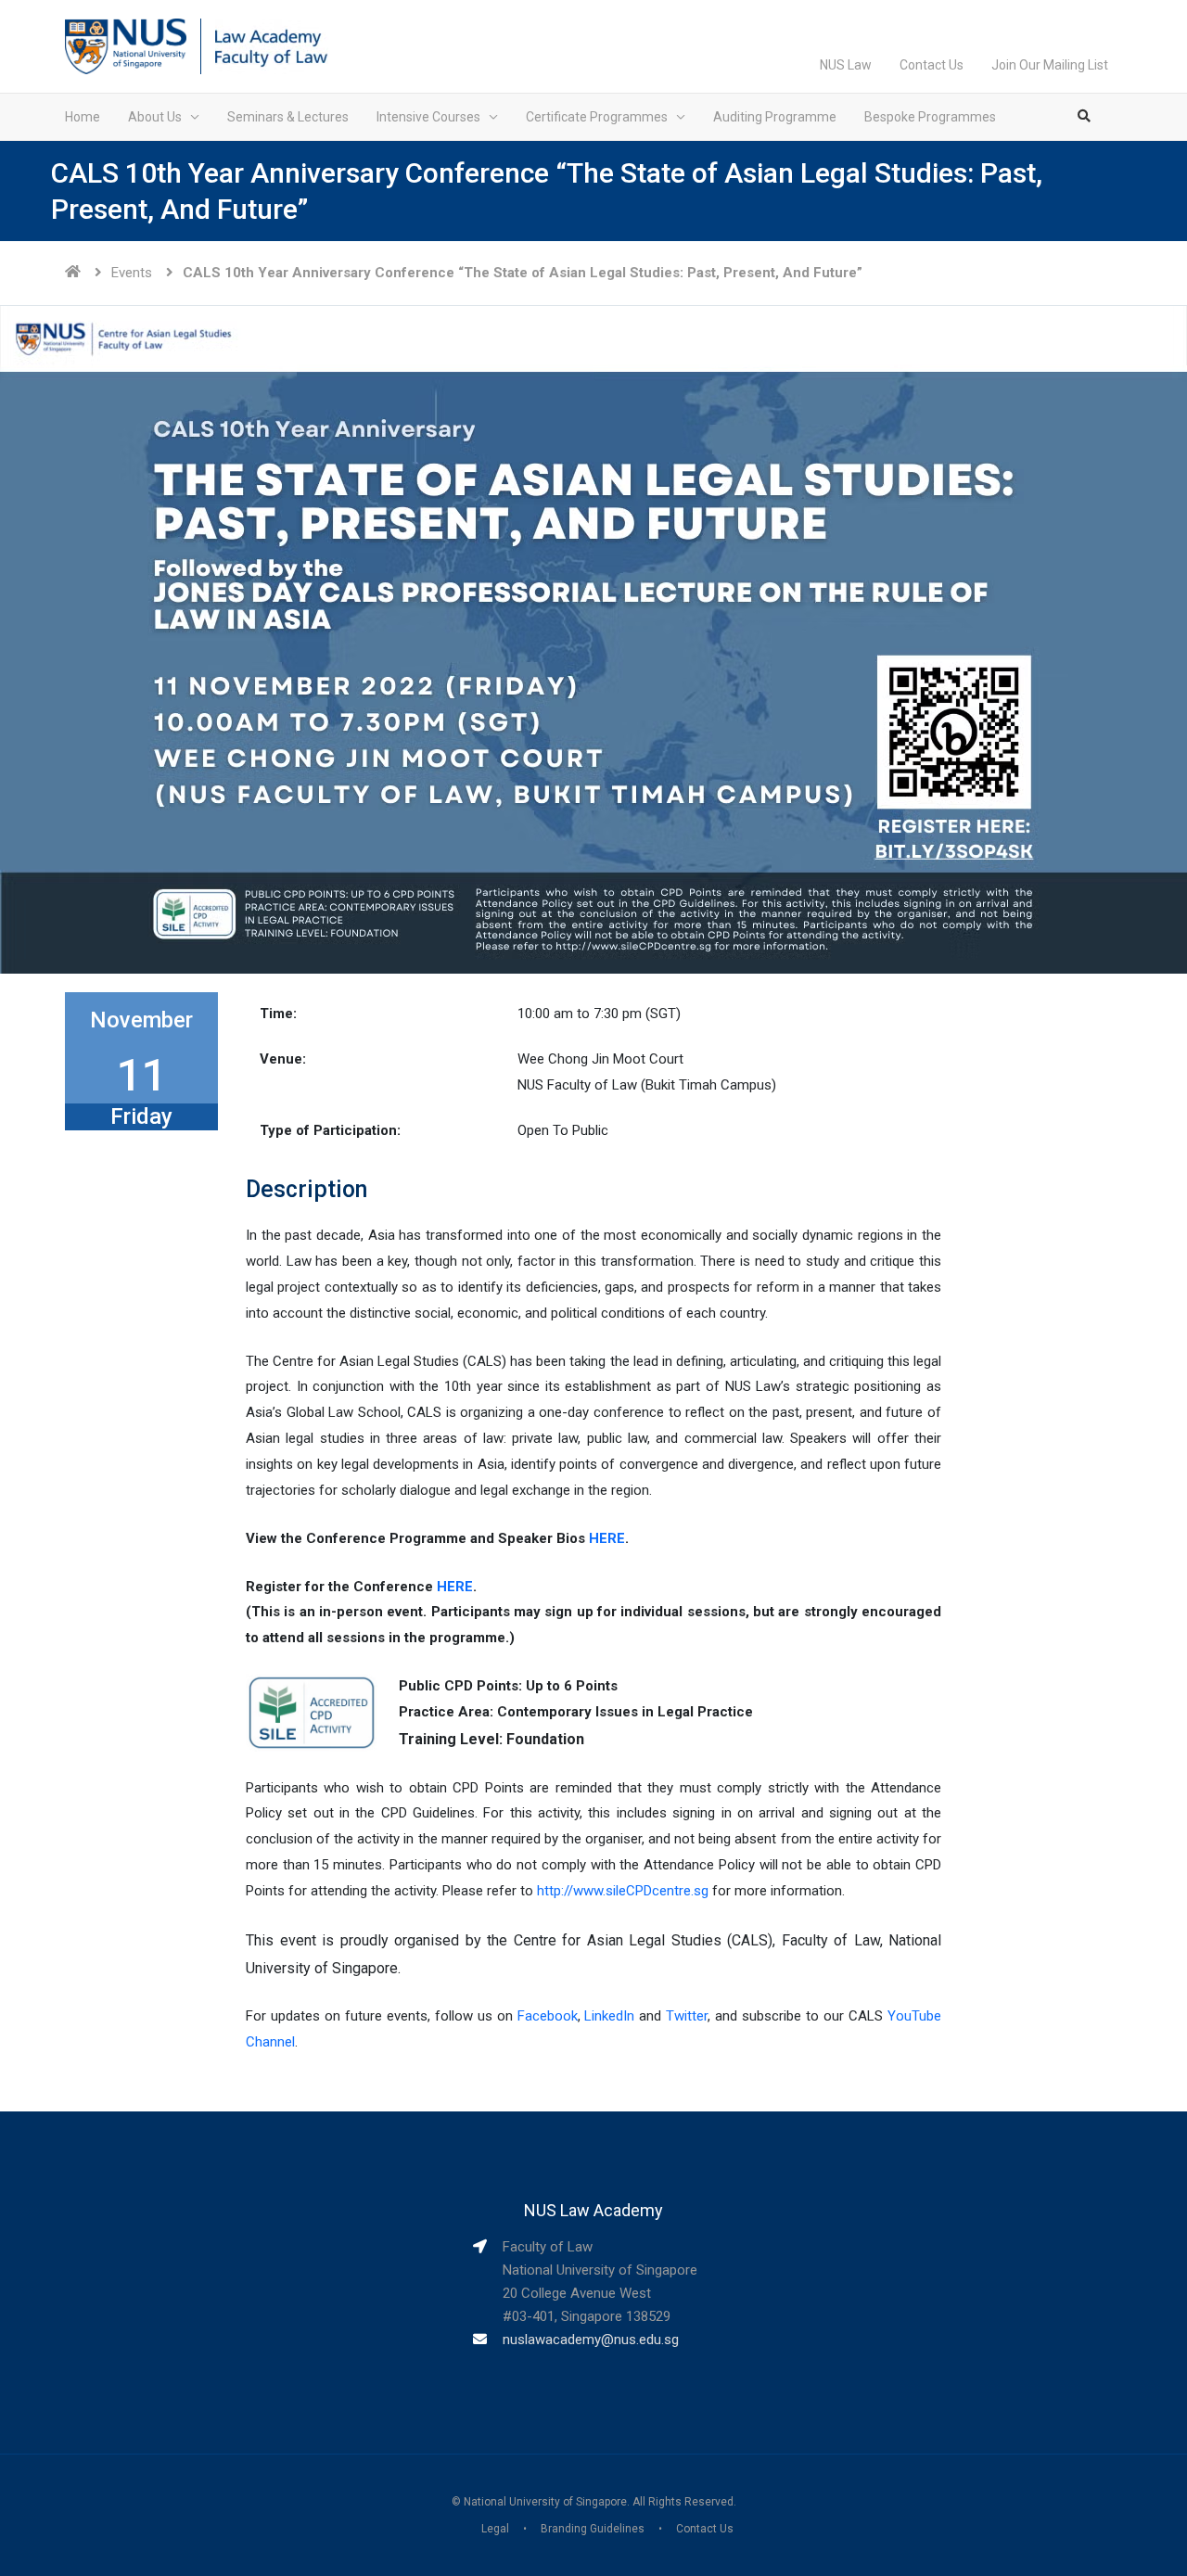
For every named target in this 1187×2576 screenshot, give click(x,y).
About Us (155, 117)
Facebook (548, 2016)
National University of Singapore (545, 2502)
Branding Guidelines (593, 2529)
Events (132, 273)
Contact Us (932, 65)
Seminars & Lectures (288, 117)
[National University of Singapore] (126, 45)
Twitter (687, 2016)
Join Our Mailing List (1050, 65)
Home (83, 117)
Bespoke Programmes (930, 117)
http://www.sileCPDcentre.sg (623, 1891)
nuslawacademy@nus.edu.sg (591, 2340)
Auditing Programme (775, 117)
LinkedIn (609, 2016)
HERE (607, 1538)
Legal (495, 2529)
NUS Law (846, 65)
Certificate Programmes (597, 117)
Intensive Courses (428, 117)
